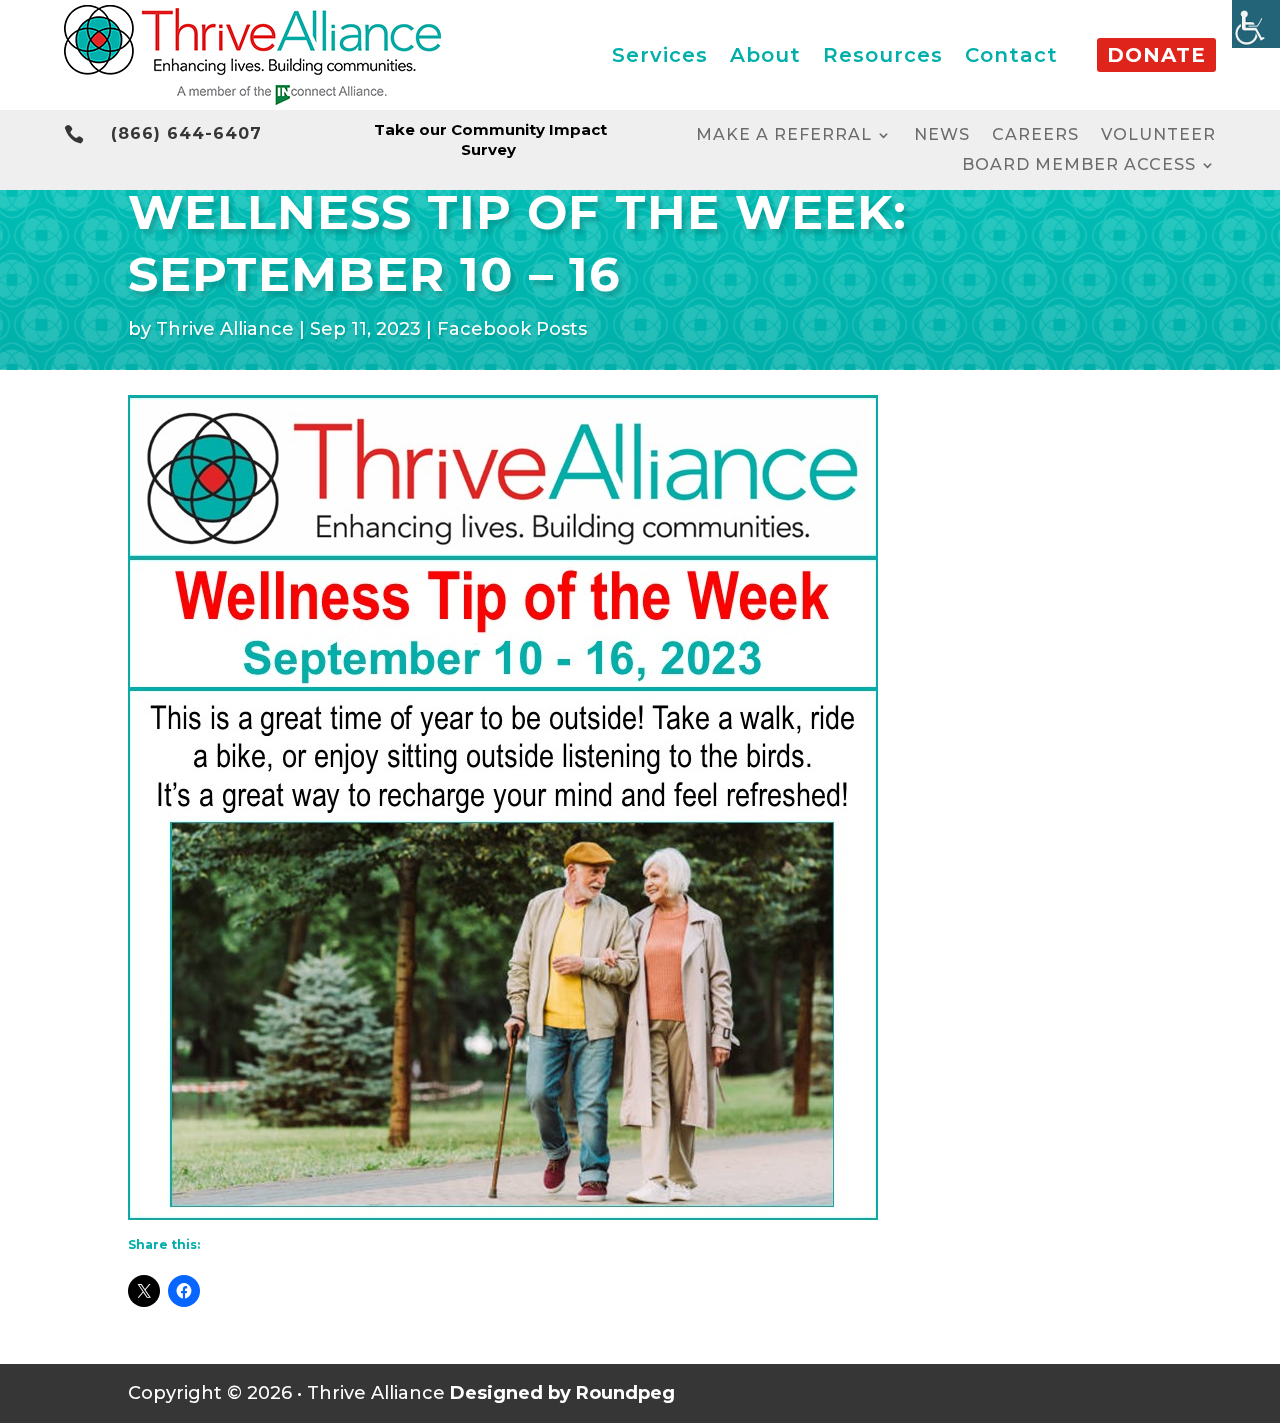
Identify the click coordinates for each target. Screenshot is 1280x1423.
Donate (1156, 55)
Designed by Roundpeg (562, 1393)
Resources (883, 55)
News (942, 136)
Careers (1035, 136)
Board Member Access (1079, 166)
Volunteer (1158, 136)
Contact (1011, 55)
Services (660, 55)
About (765, 55)
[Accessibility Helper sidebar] (1256, 24)
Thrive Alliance (225, 329)
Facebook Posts (512, 329)
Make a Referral (784, 136)
